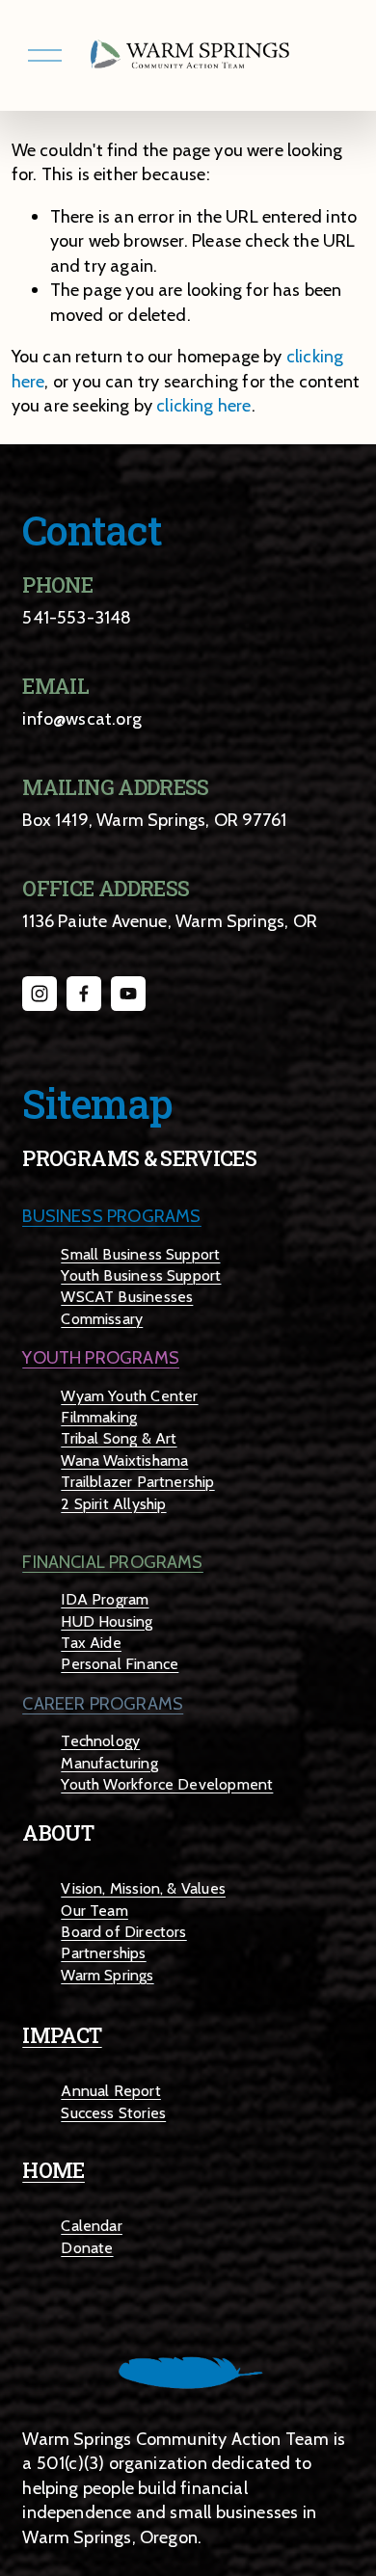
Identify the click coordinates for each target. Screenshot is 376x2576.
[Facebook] (84, 994)
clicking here (203, 405)
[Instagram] (40, 994)
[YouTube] (128, 994)
